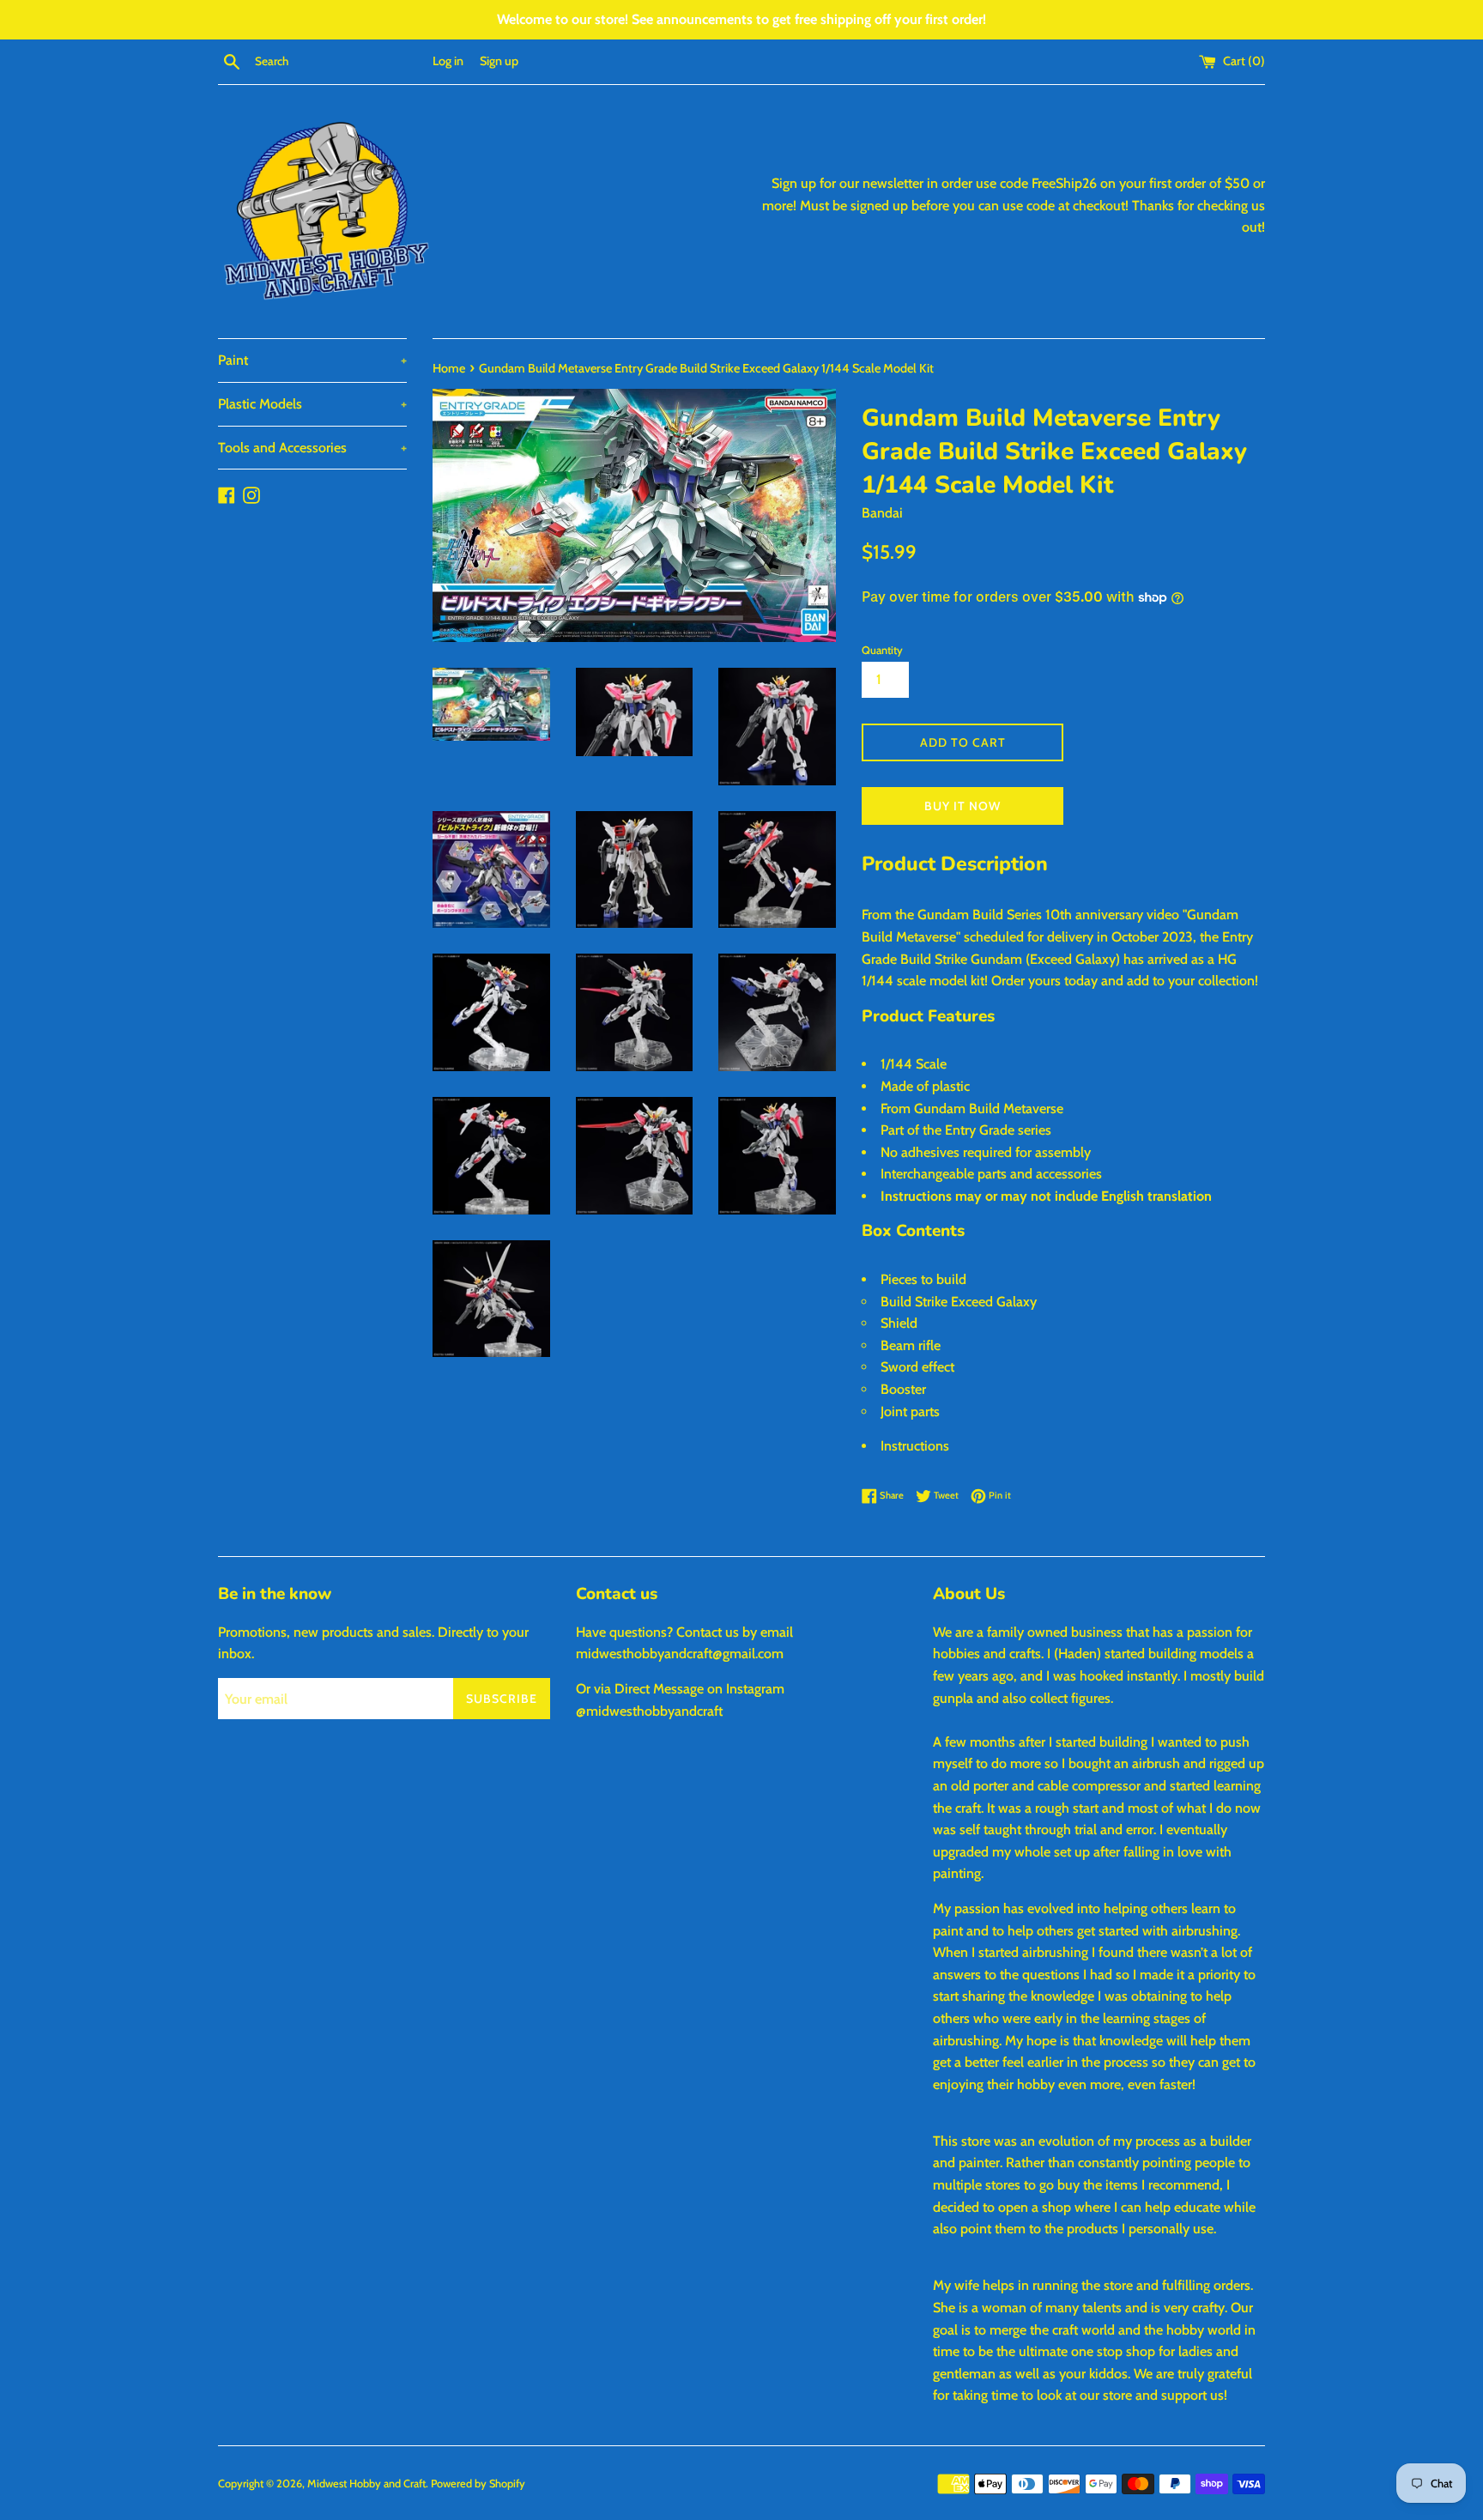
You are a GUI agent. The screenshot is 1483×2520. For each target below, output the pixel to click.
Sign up (499, 61)
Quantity (882, 650)
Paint (312, 360)
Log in (448, 61)
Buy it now (962, 806)
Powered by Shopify (478, 2484)
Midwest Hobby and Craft (366, 2484)
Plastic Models (312, 404)
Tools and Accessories (312, 448)
